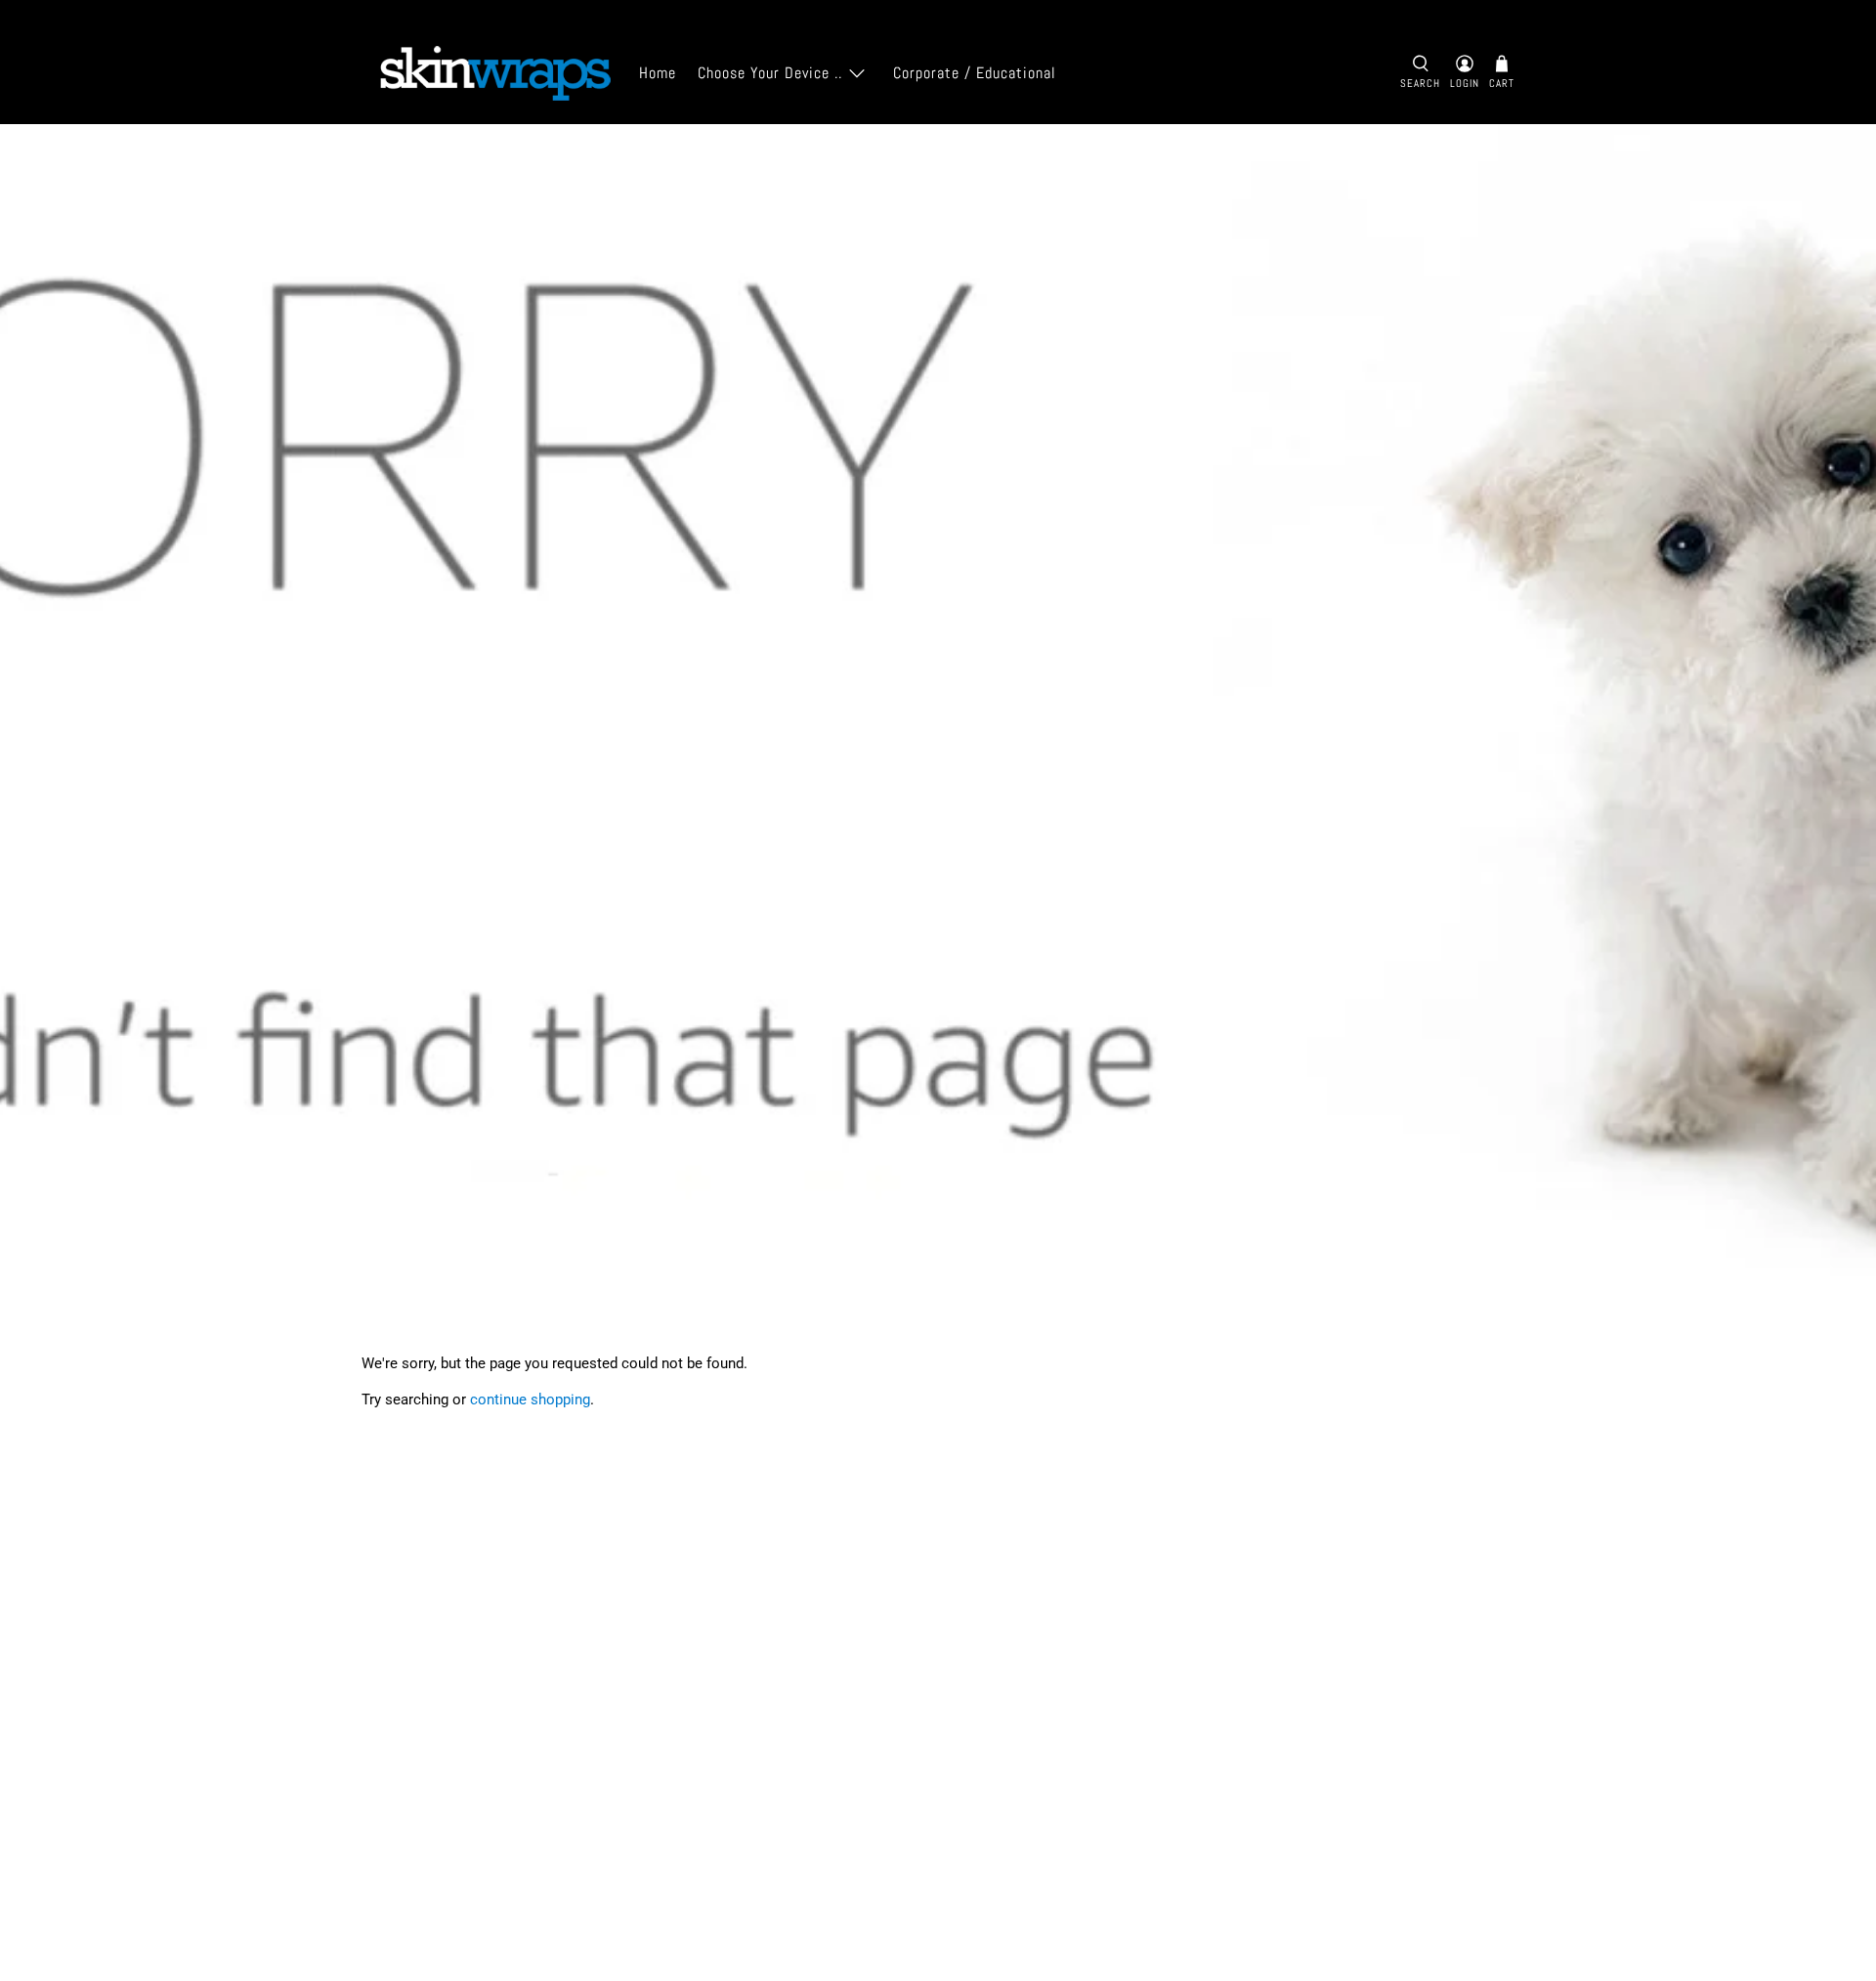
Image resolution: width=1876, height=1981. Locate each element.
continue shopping (530, 1400)
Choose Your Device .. (770, 73)
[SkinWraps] (494, 74)
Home (658, 73)
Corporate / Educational (975, 73)
